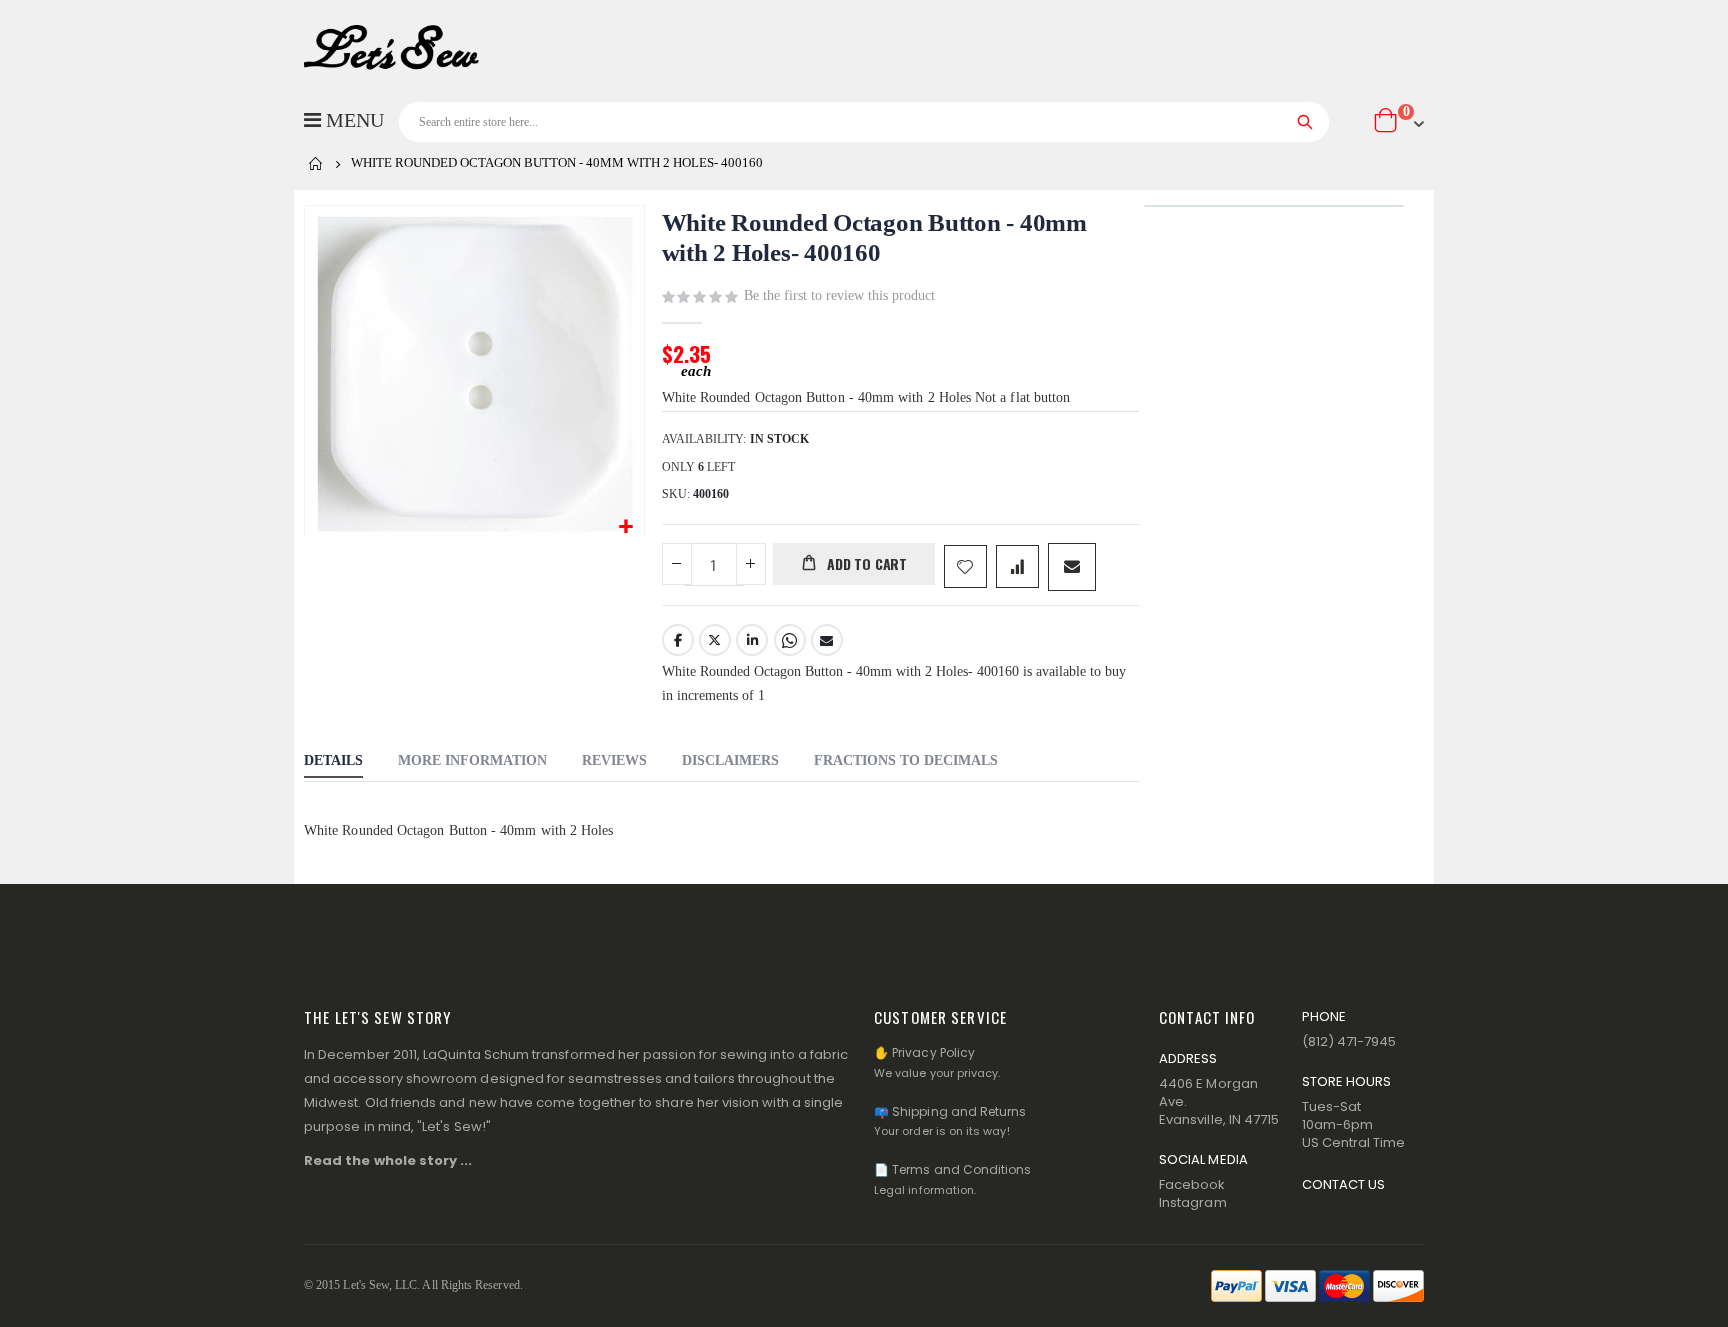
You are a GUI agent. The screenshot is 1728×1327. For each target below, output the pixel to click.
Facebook (678, 640)
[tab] (333, 763)
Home (316, 164)
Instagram (1193, 1202)
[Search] (1305, 122)
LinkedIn (752, 640)
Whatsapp (790, 640)
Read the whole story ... (388, 1160)
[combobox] (864, 122)
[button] (626, 527)
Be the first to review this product (839, 295)
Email (827, 640)
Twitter (715, 640)
